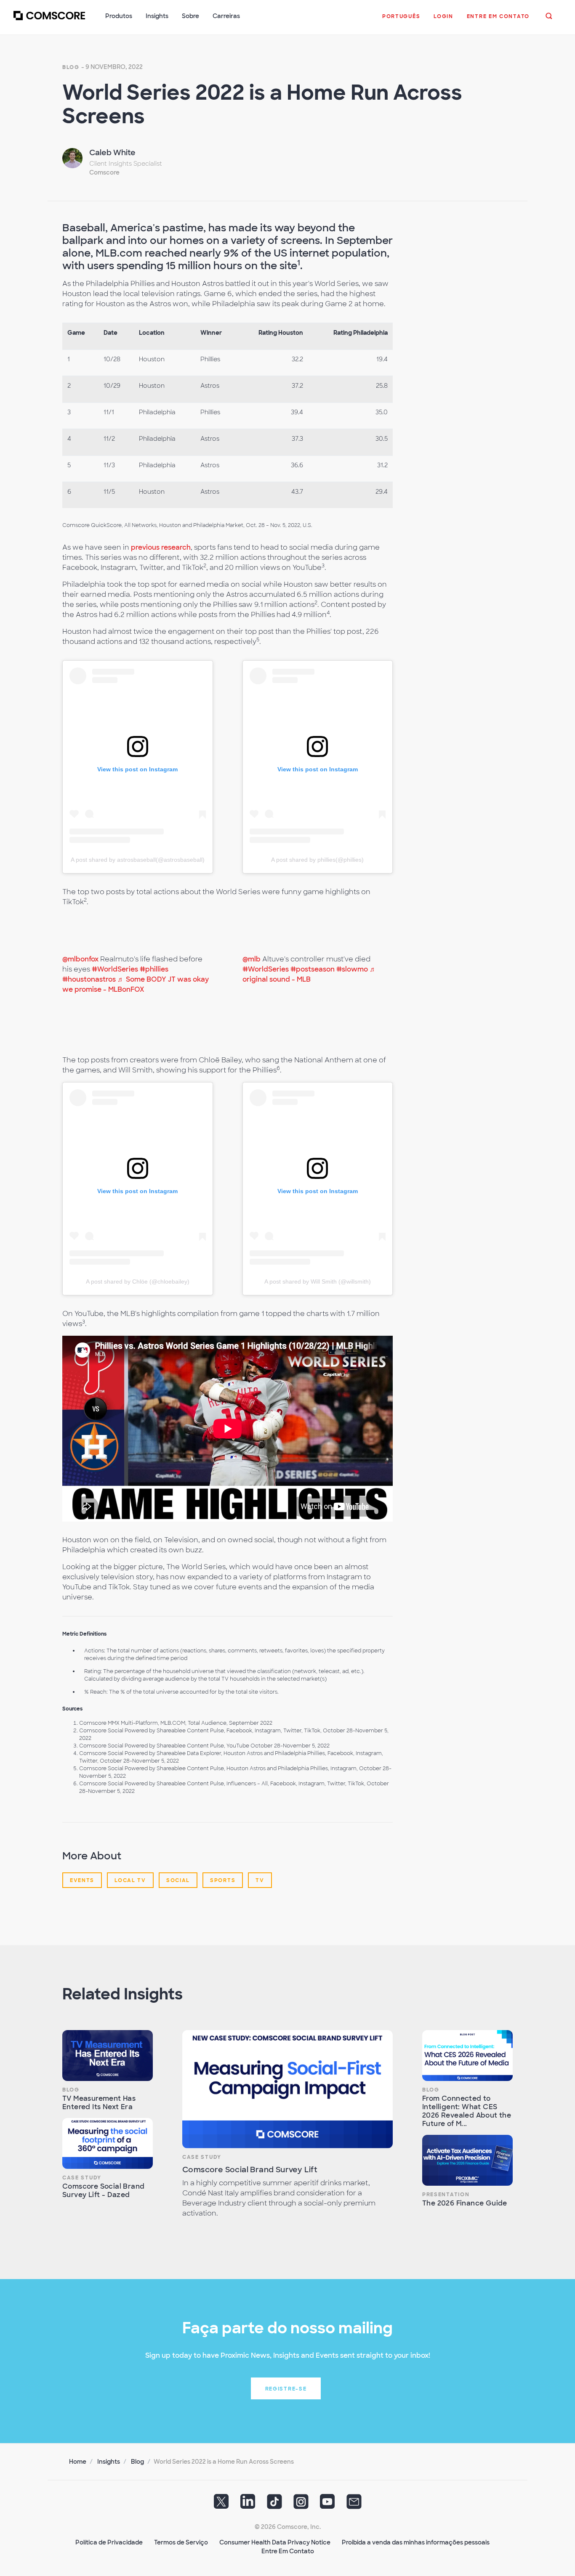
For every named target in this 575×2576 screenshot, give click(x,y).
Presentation (446, 2195)
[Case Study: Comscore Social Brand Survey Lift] (287, 2089)
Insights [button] (157, 16)
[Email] (354, 2504)
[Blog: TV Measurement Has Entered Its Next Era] (108, 2056)
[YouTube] (327, 2504)
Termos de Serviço (181, 2542)
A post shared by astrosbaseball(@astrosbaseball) (138, 860)
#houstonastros (89, 979)
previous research (161, 547)
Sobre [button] (190, 16)
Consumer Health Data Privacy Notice (275, 2542)
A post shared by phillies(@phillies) (317, 860)
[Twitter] (221, 2504)
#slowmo (352, 969)
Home (78, 2462)
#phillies (154, 969)
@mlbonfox (80, 959)
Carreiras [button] (226, 16)
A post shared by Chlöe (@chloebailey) (138, 1281)
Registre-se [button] (286, 2389)
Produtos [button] (119, 16)
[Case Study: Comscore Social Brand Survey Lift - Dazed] (108, 2143)
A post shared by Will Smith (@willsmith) (318, 1281)
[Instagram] (301, 2504)
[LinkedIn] (248, 2504)
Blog (71, 67)
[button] (401, 21)
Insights (109, 2462)
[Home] (49, 21)
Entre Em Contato (288, 2551)
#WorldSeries (115, 969)
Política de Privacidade (109, 2542)
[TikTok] (274, 2504)
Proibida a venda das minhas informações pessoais (416, 2542)
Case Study (82, 2178)
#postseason (313, 969)
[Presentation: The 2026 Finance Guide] (467, 2160)
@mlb (252, 959)
